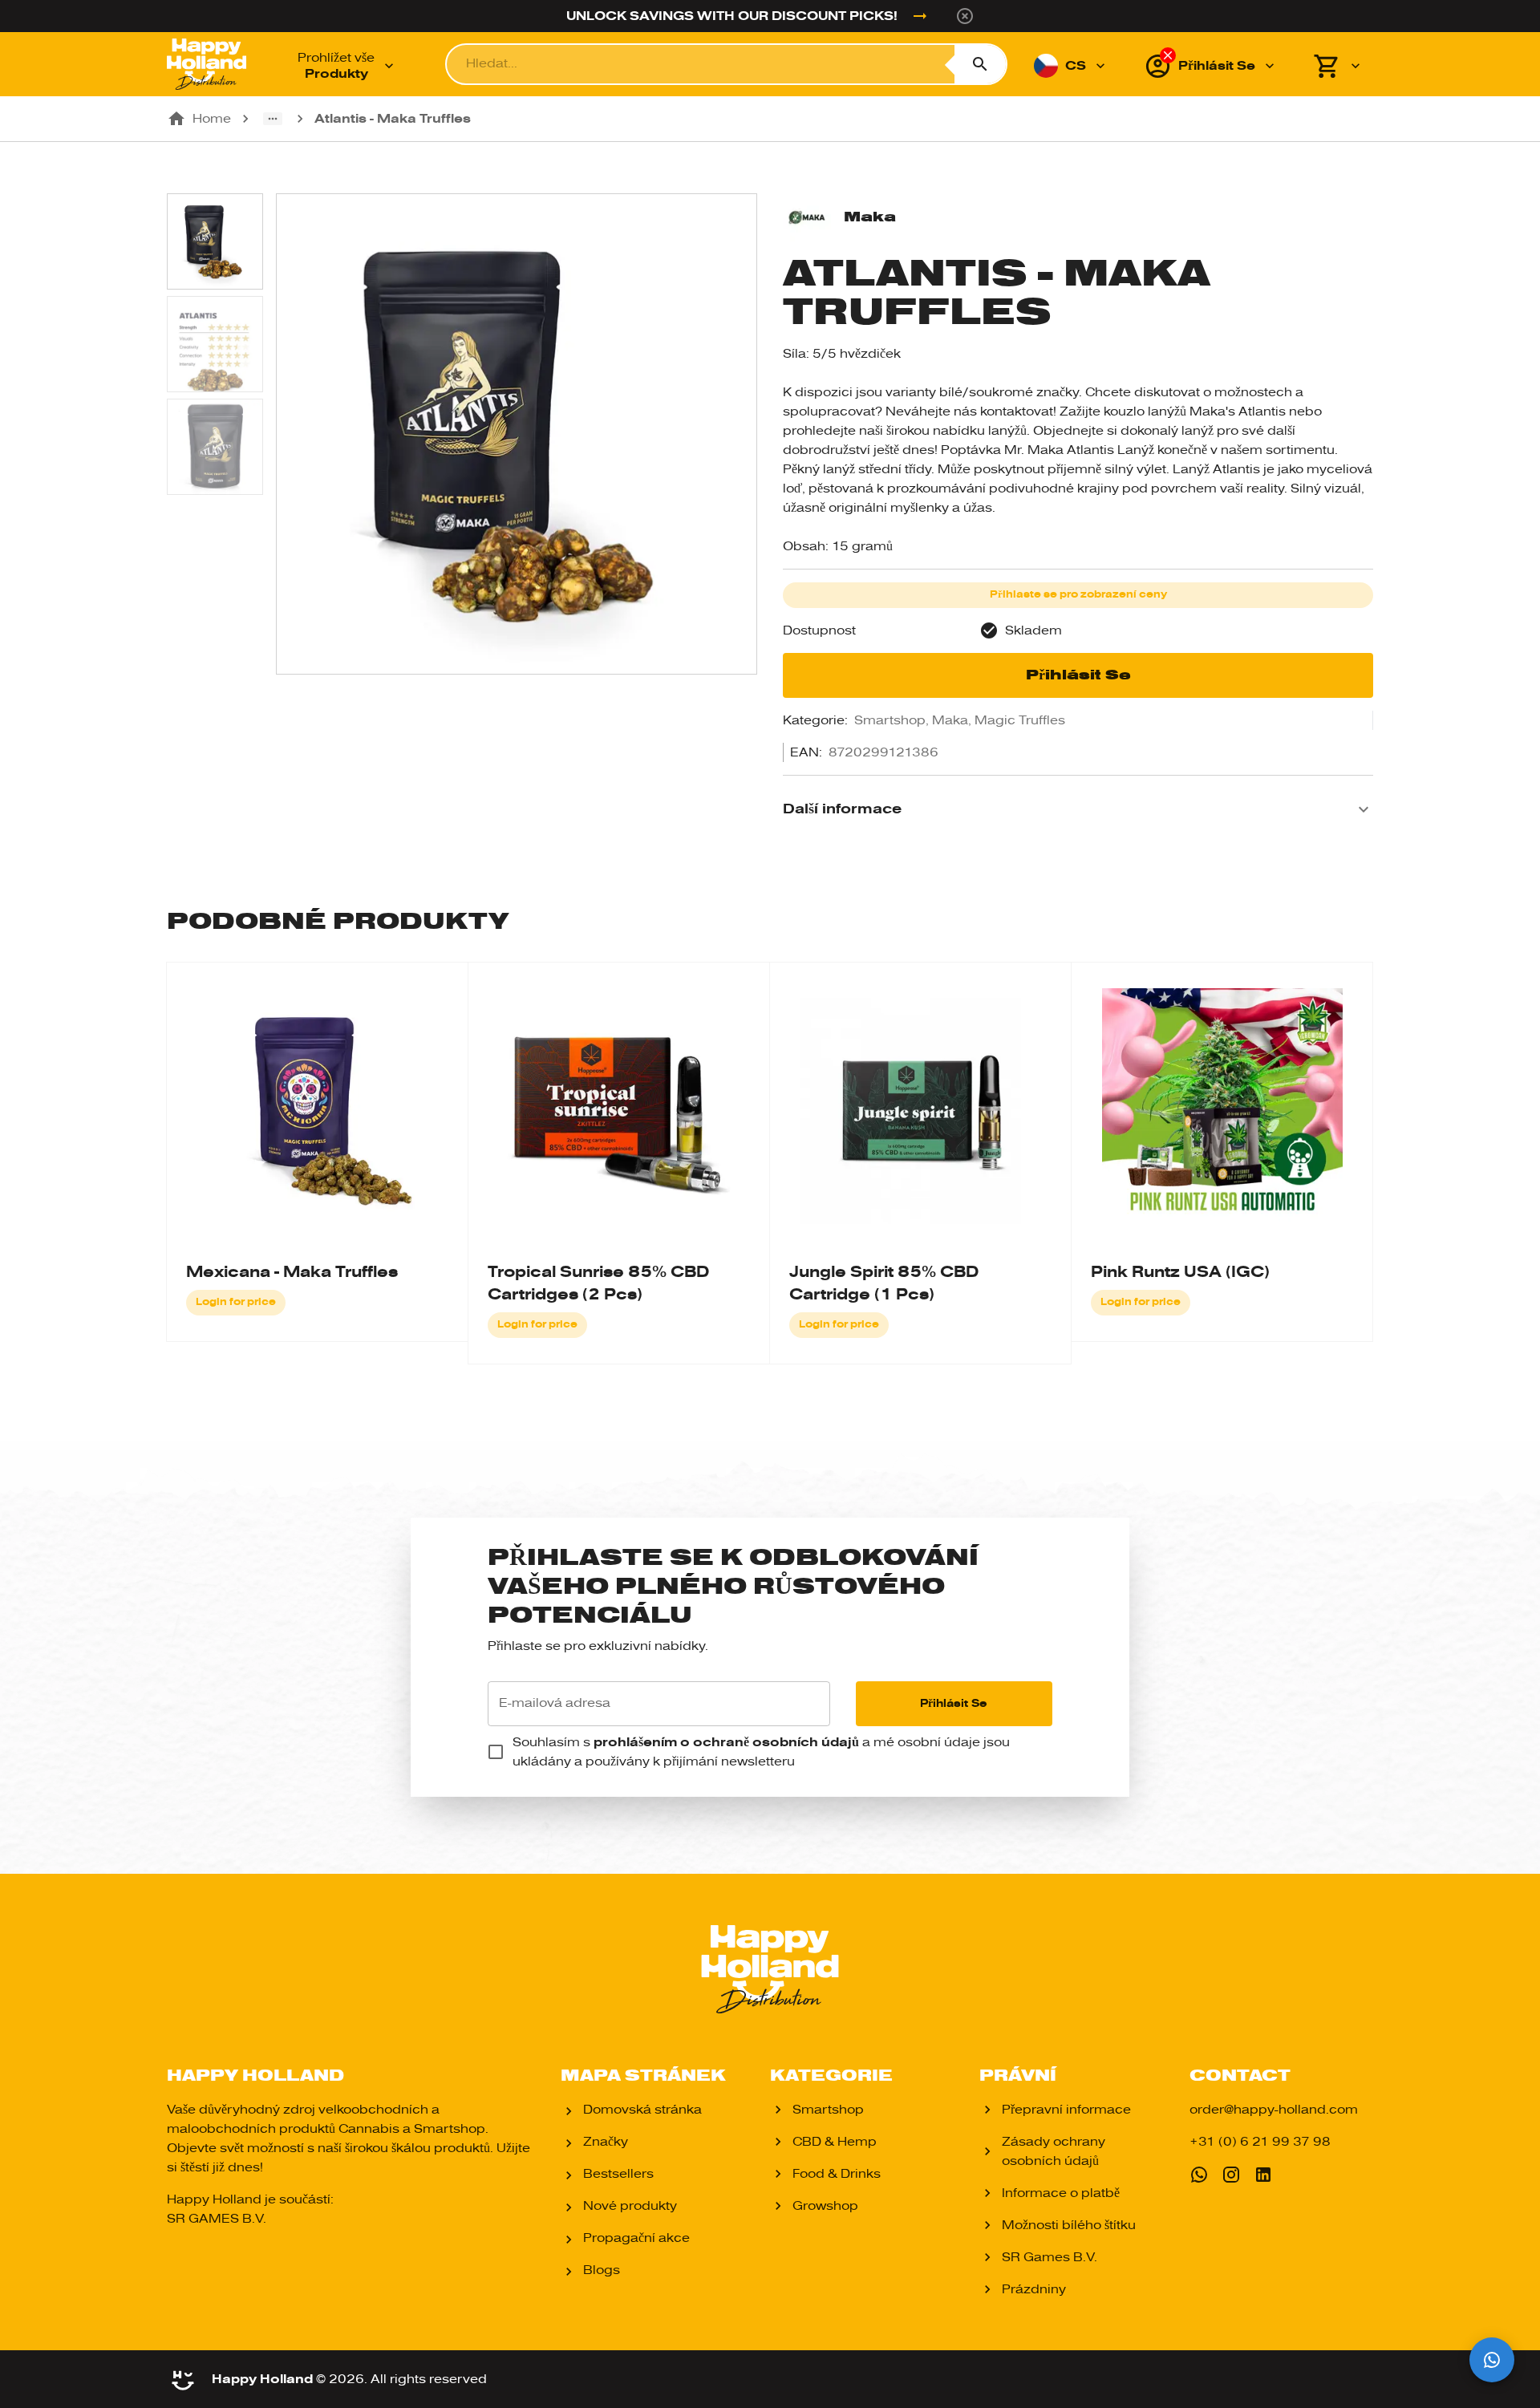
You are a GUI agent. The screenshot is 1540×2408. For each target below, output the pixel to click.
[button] (1078, 809)
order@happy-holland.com (1274, 2110)
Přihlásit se (1078, 675)
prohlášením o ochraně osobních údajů (726, 1742)
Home (212, 119)
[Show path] (273, 119)
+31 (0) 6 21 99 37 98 (1260, 2142)
